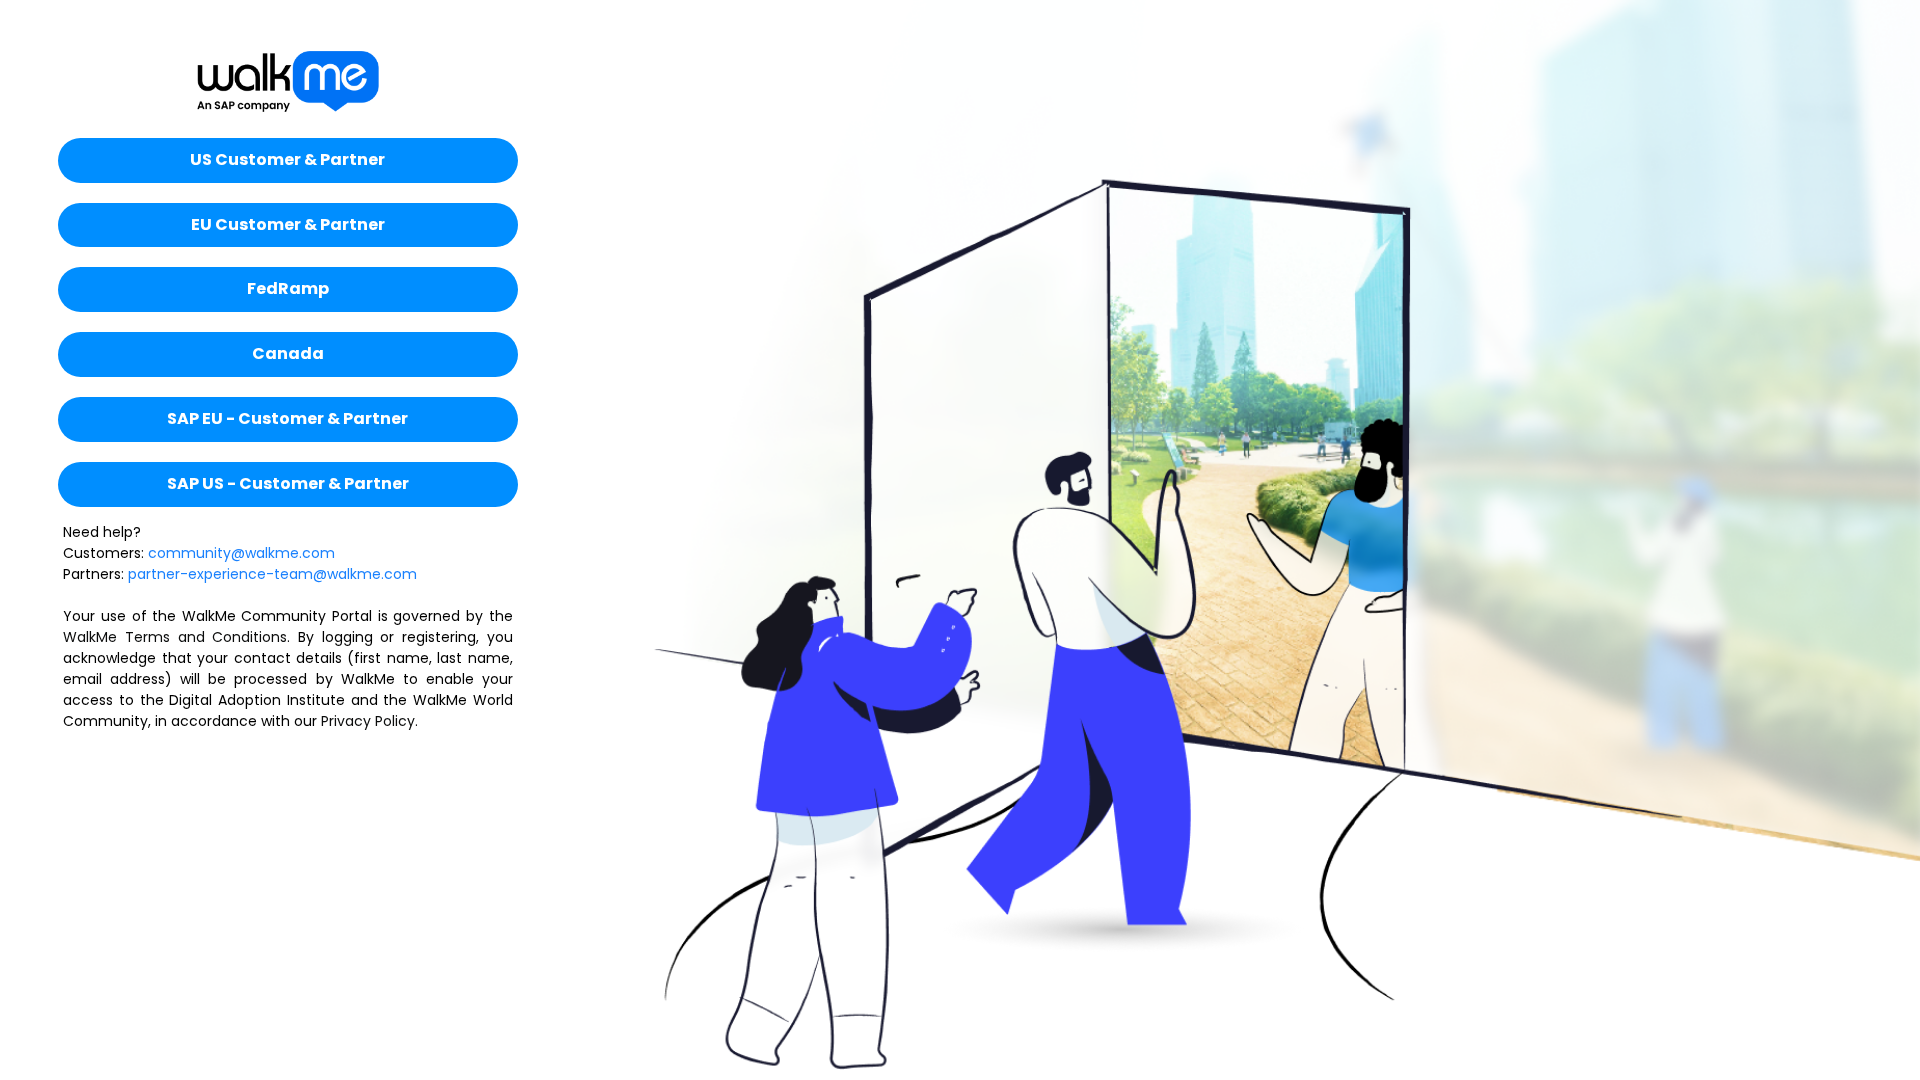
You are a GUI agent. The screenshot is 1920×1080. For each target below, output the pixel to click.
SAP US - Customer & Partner (288, 483)
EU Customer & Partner (288, 224)
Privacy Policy (368, 721)
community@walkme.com (241, 553)
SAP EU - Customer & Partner (287, 418)
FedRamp (288, 288)
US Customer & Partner (287, 159)
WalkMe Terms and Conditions (175, 637)
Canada (288, 353)
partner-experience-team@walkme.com (272, 574)
